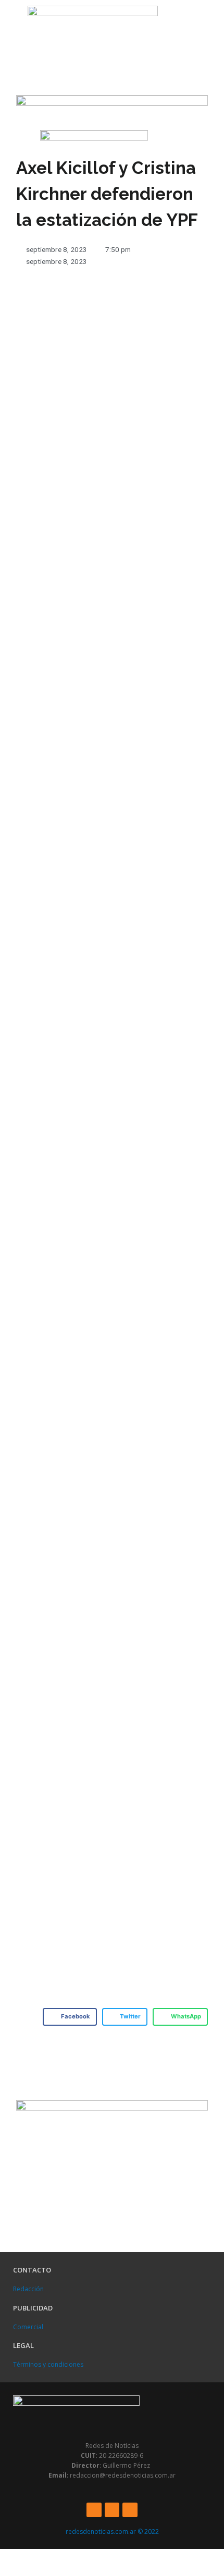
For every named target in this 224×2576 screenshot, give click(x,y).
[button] (11, 26)
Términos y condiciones (48, 2364)
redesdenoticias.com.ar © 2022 (112, 2531)
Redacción (28, 2289)
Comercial (28, 2327)
